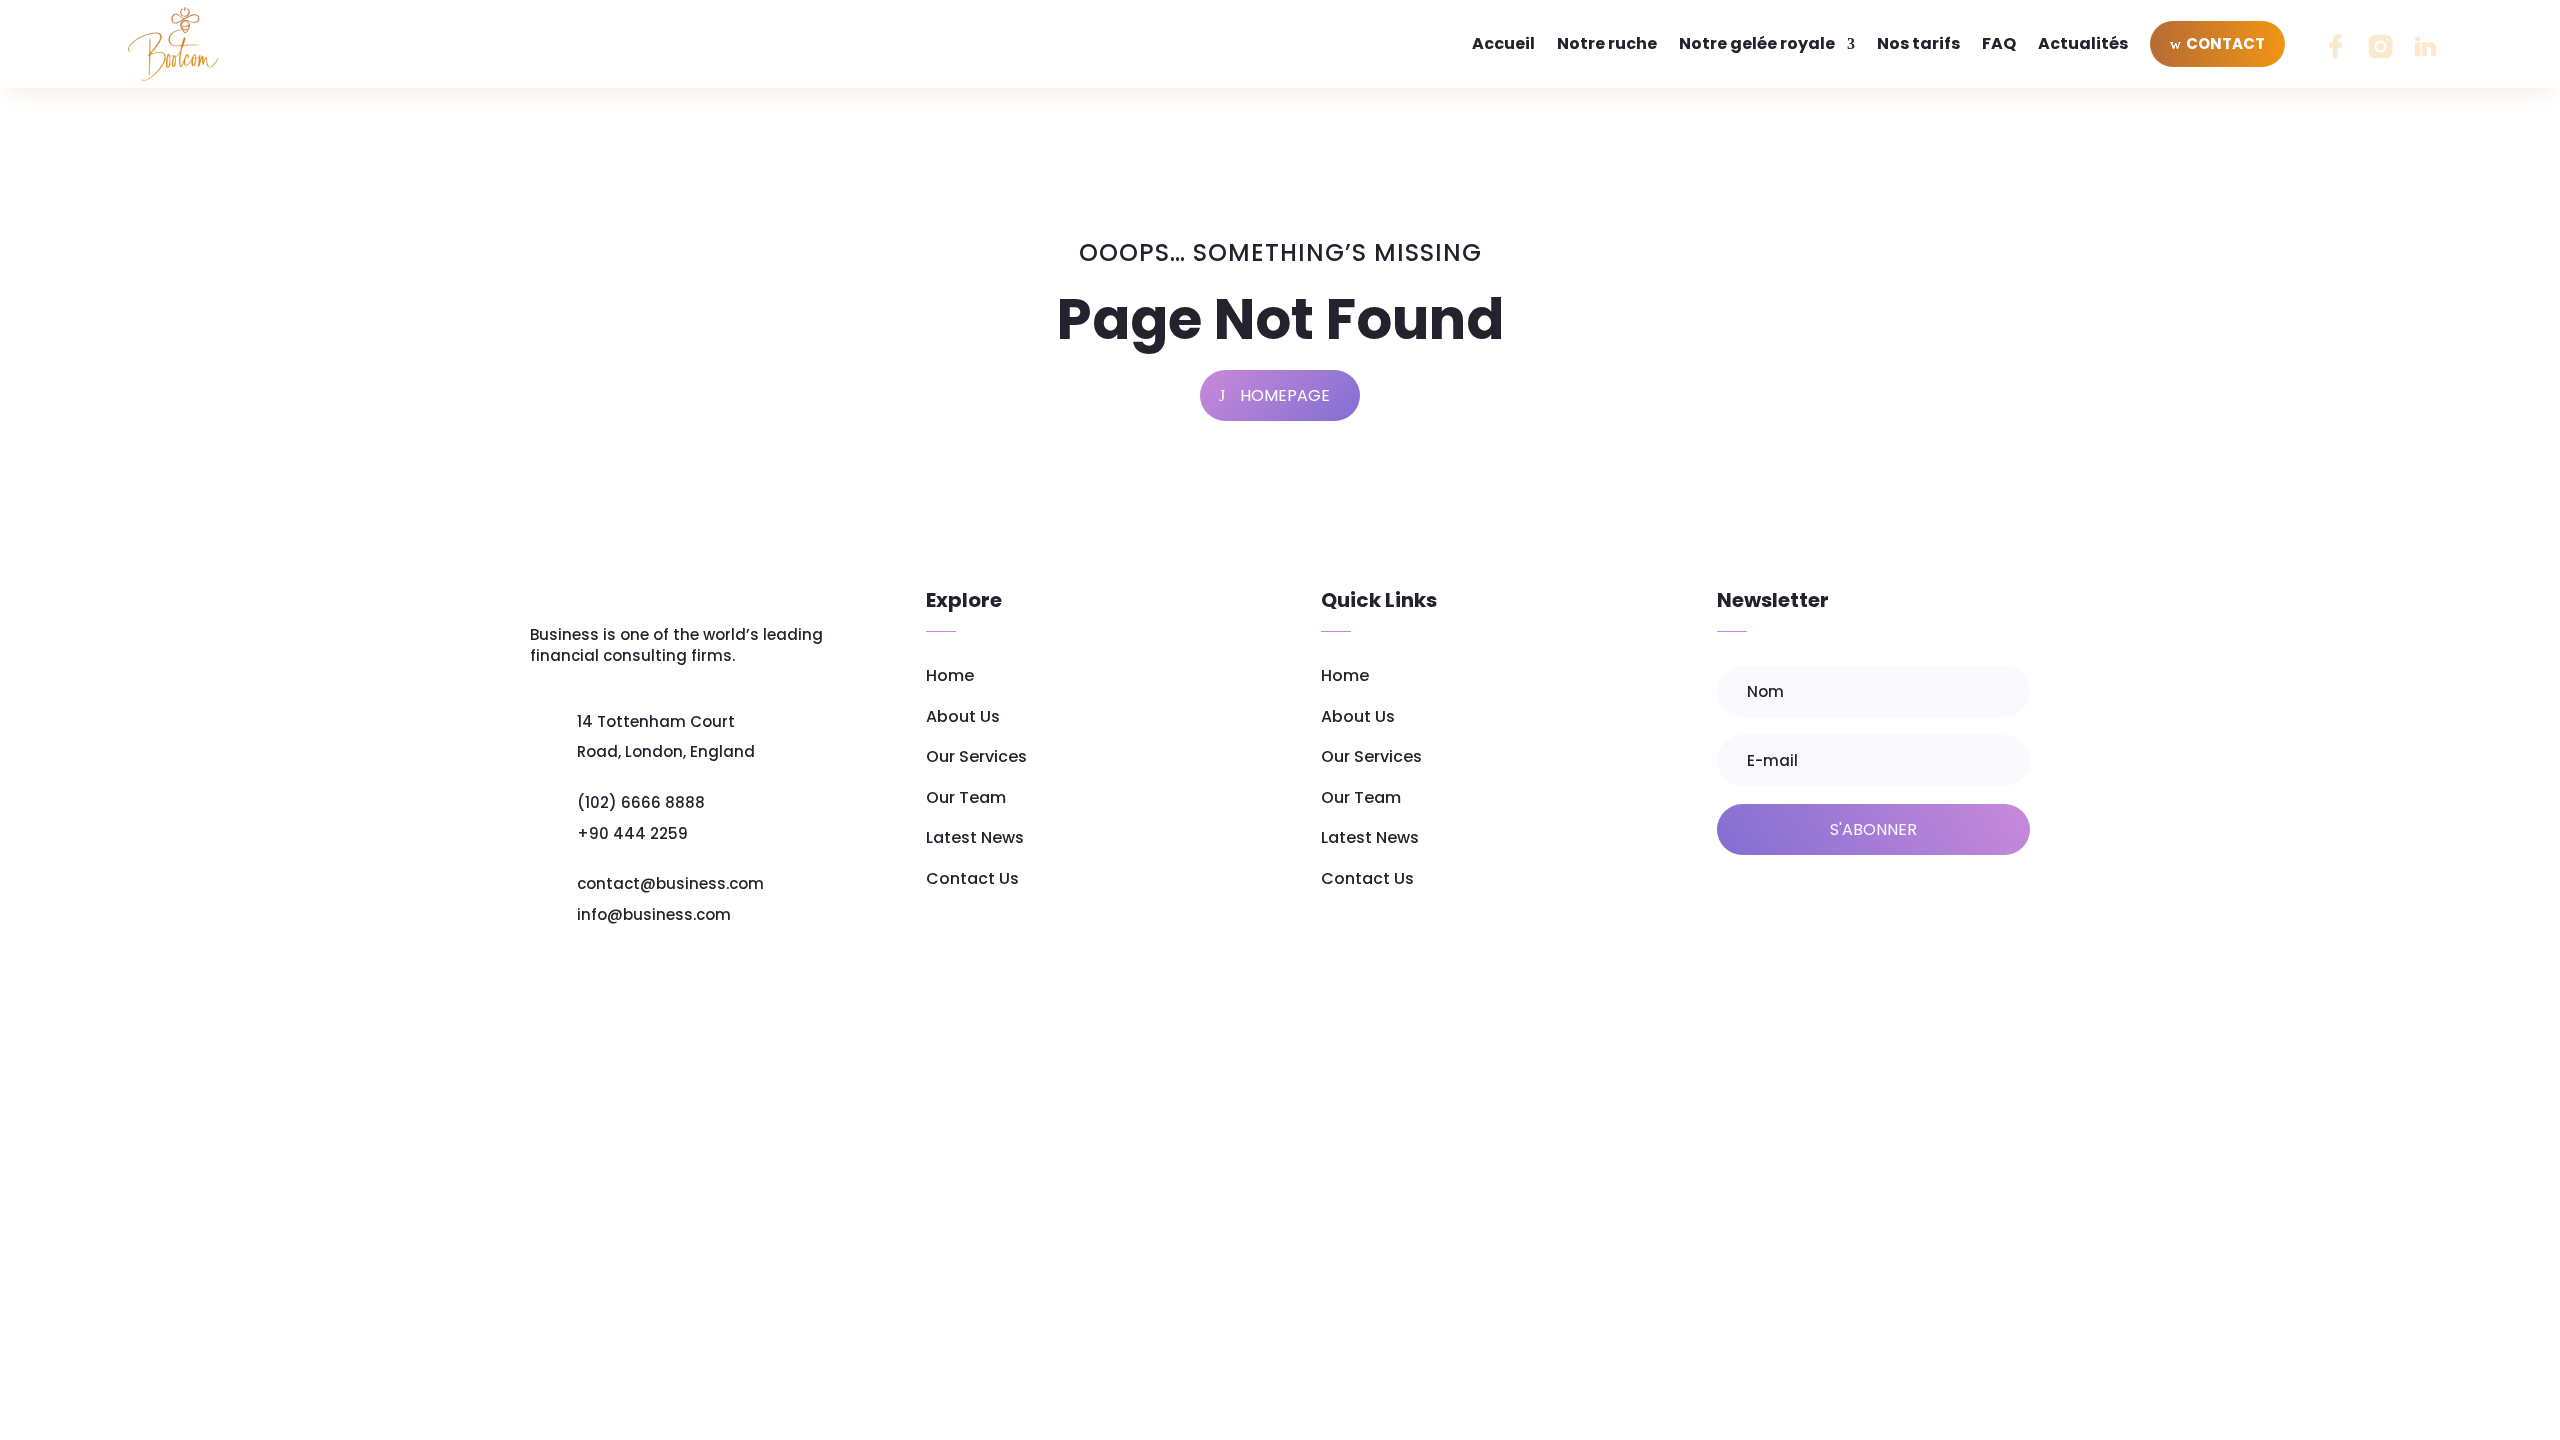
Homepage (1285, 395)
